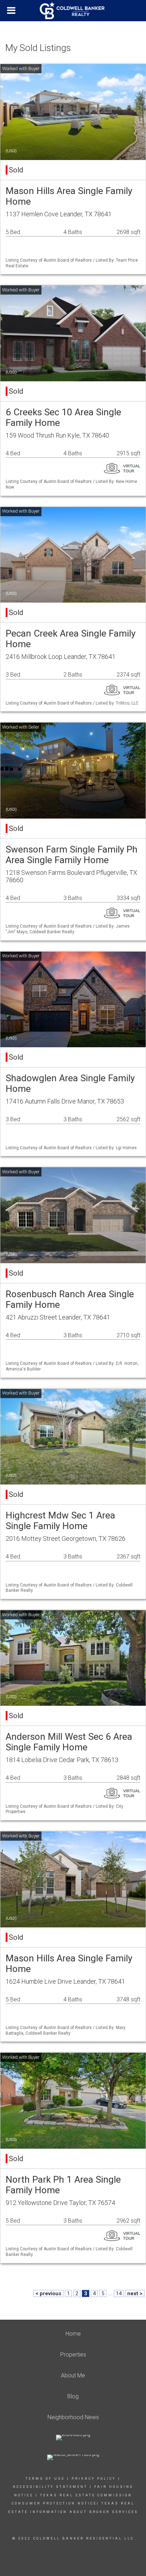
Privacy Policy (94, 2479)
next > (135, 2293)
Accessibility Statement (50, 2487)
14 (119, 2293)
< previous (48, 2293)
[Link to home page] (73, 11)
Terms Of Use (45, 2479)
